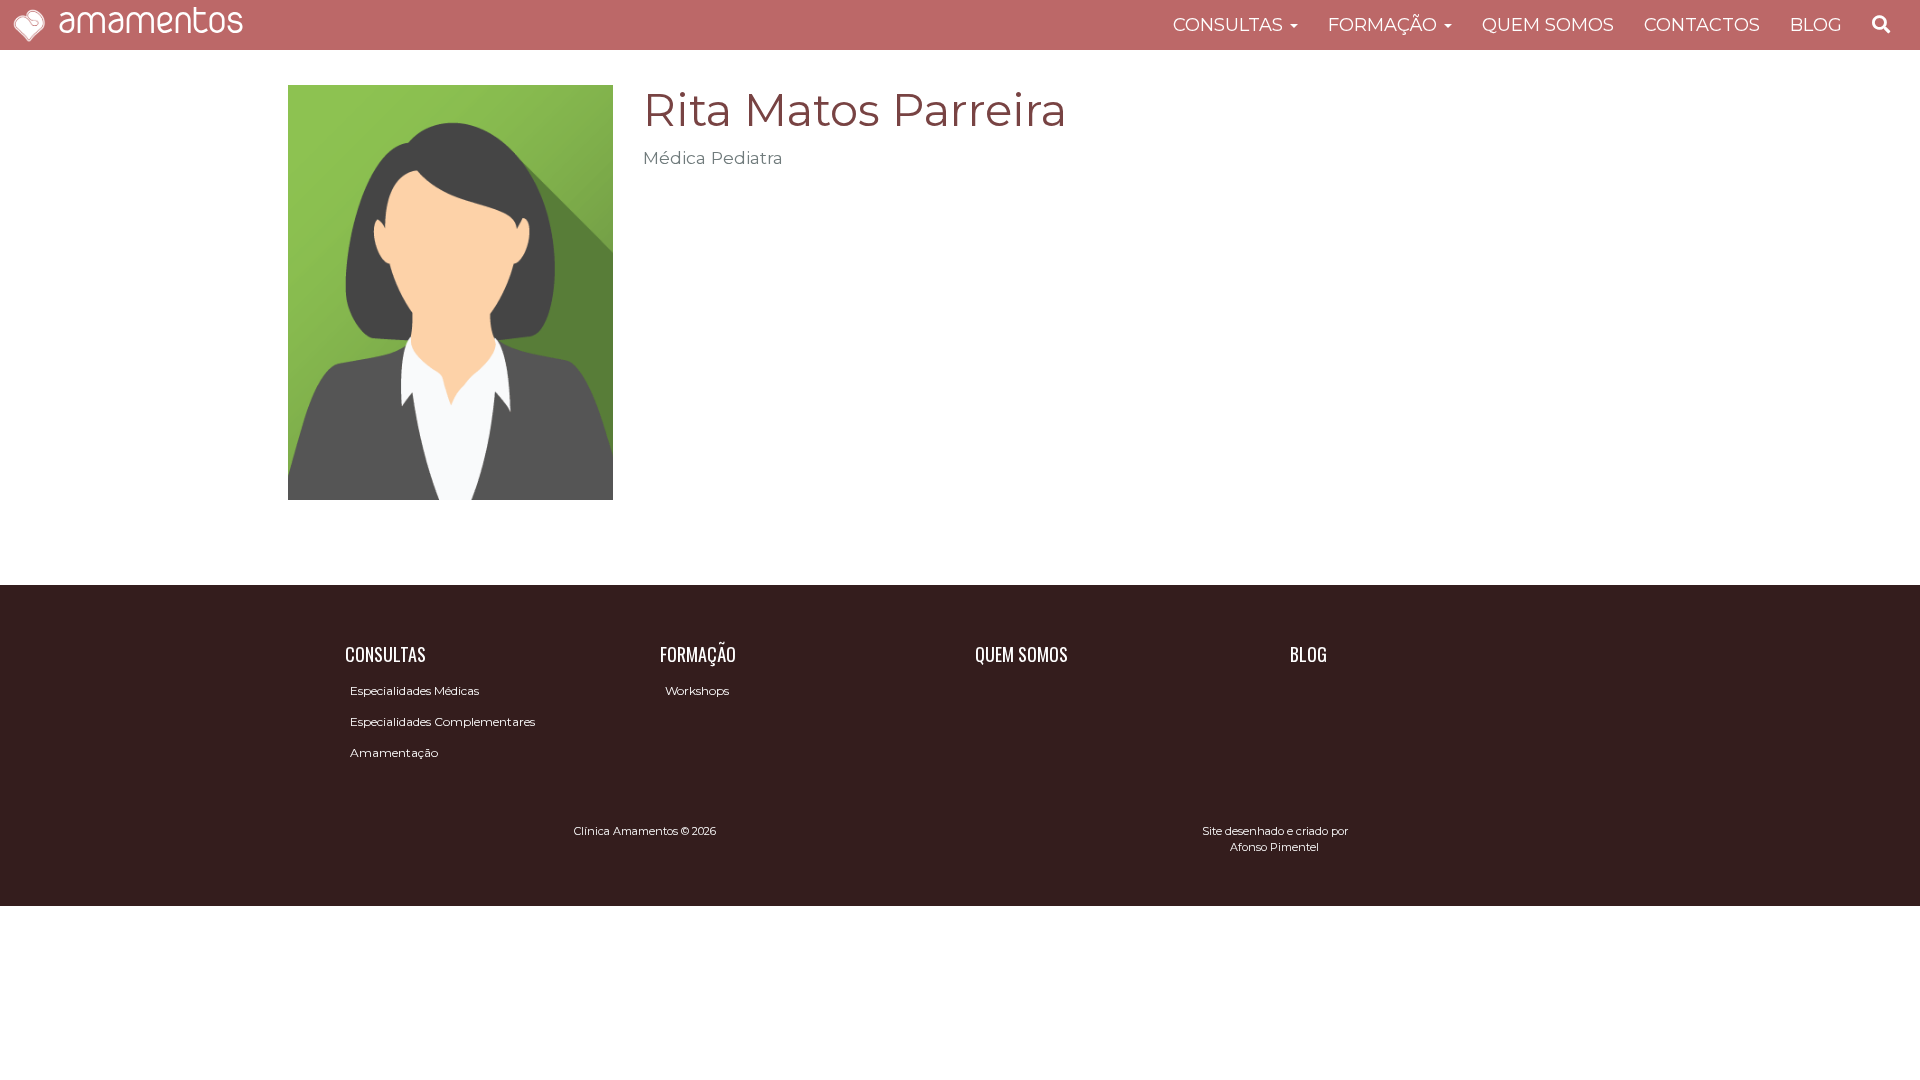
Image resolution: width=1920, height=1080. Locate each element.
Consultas (1230, 25)
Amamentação (394, 752)
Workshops (697, 690)
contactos (1702, 25)
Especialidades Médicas (414, 690)
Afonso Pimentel (1274, 847)
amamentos (151, 24)
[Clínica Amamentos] (29, 25)
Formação (1385, 25)
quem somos (1548, 25)
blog (1816, 25)
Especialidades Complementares (442, 721)
